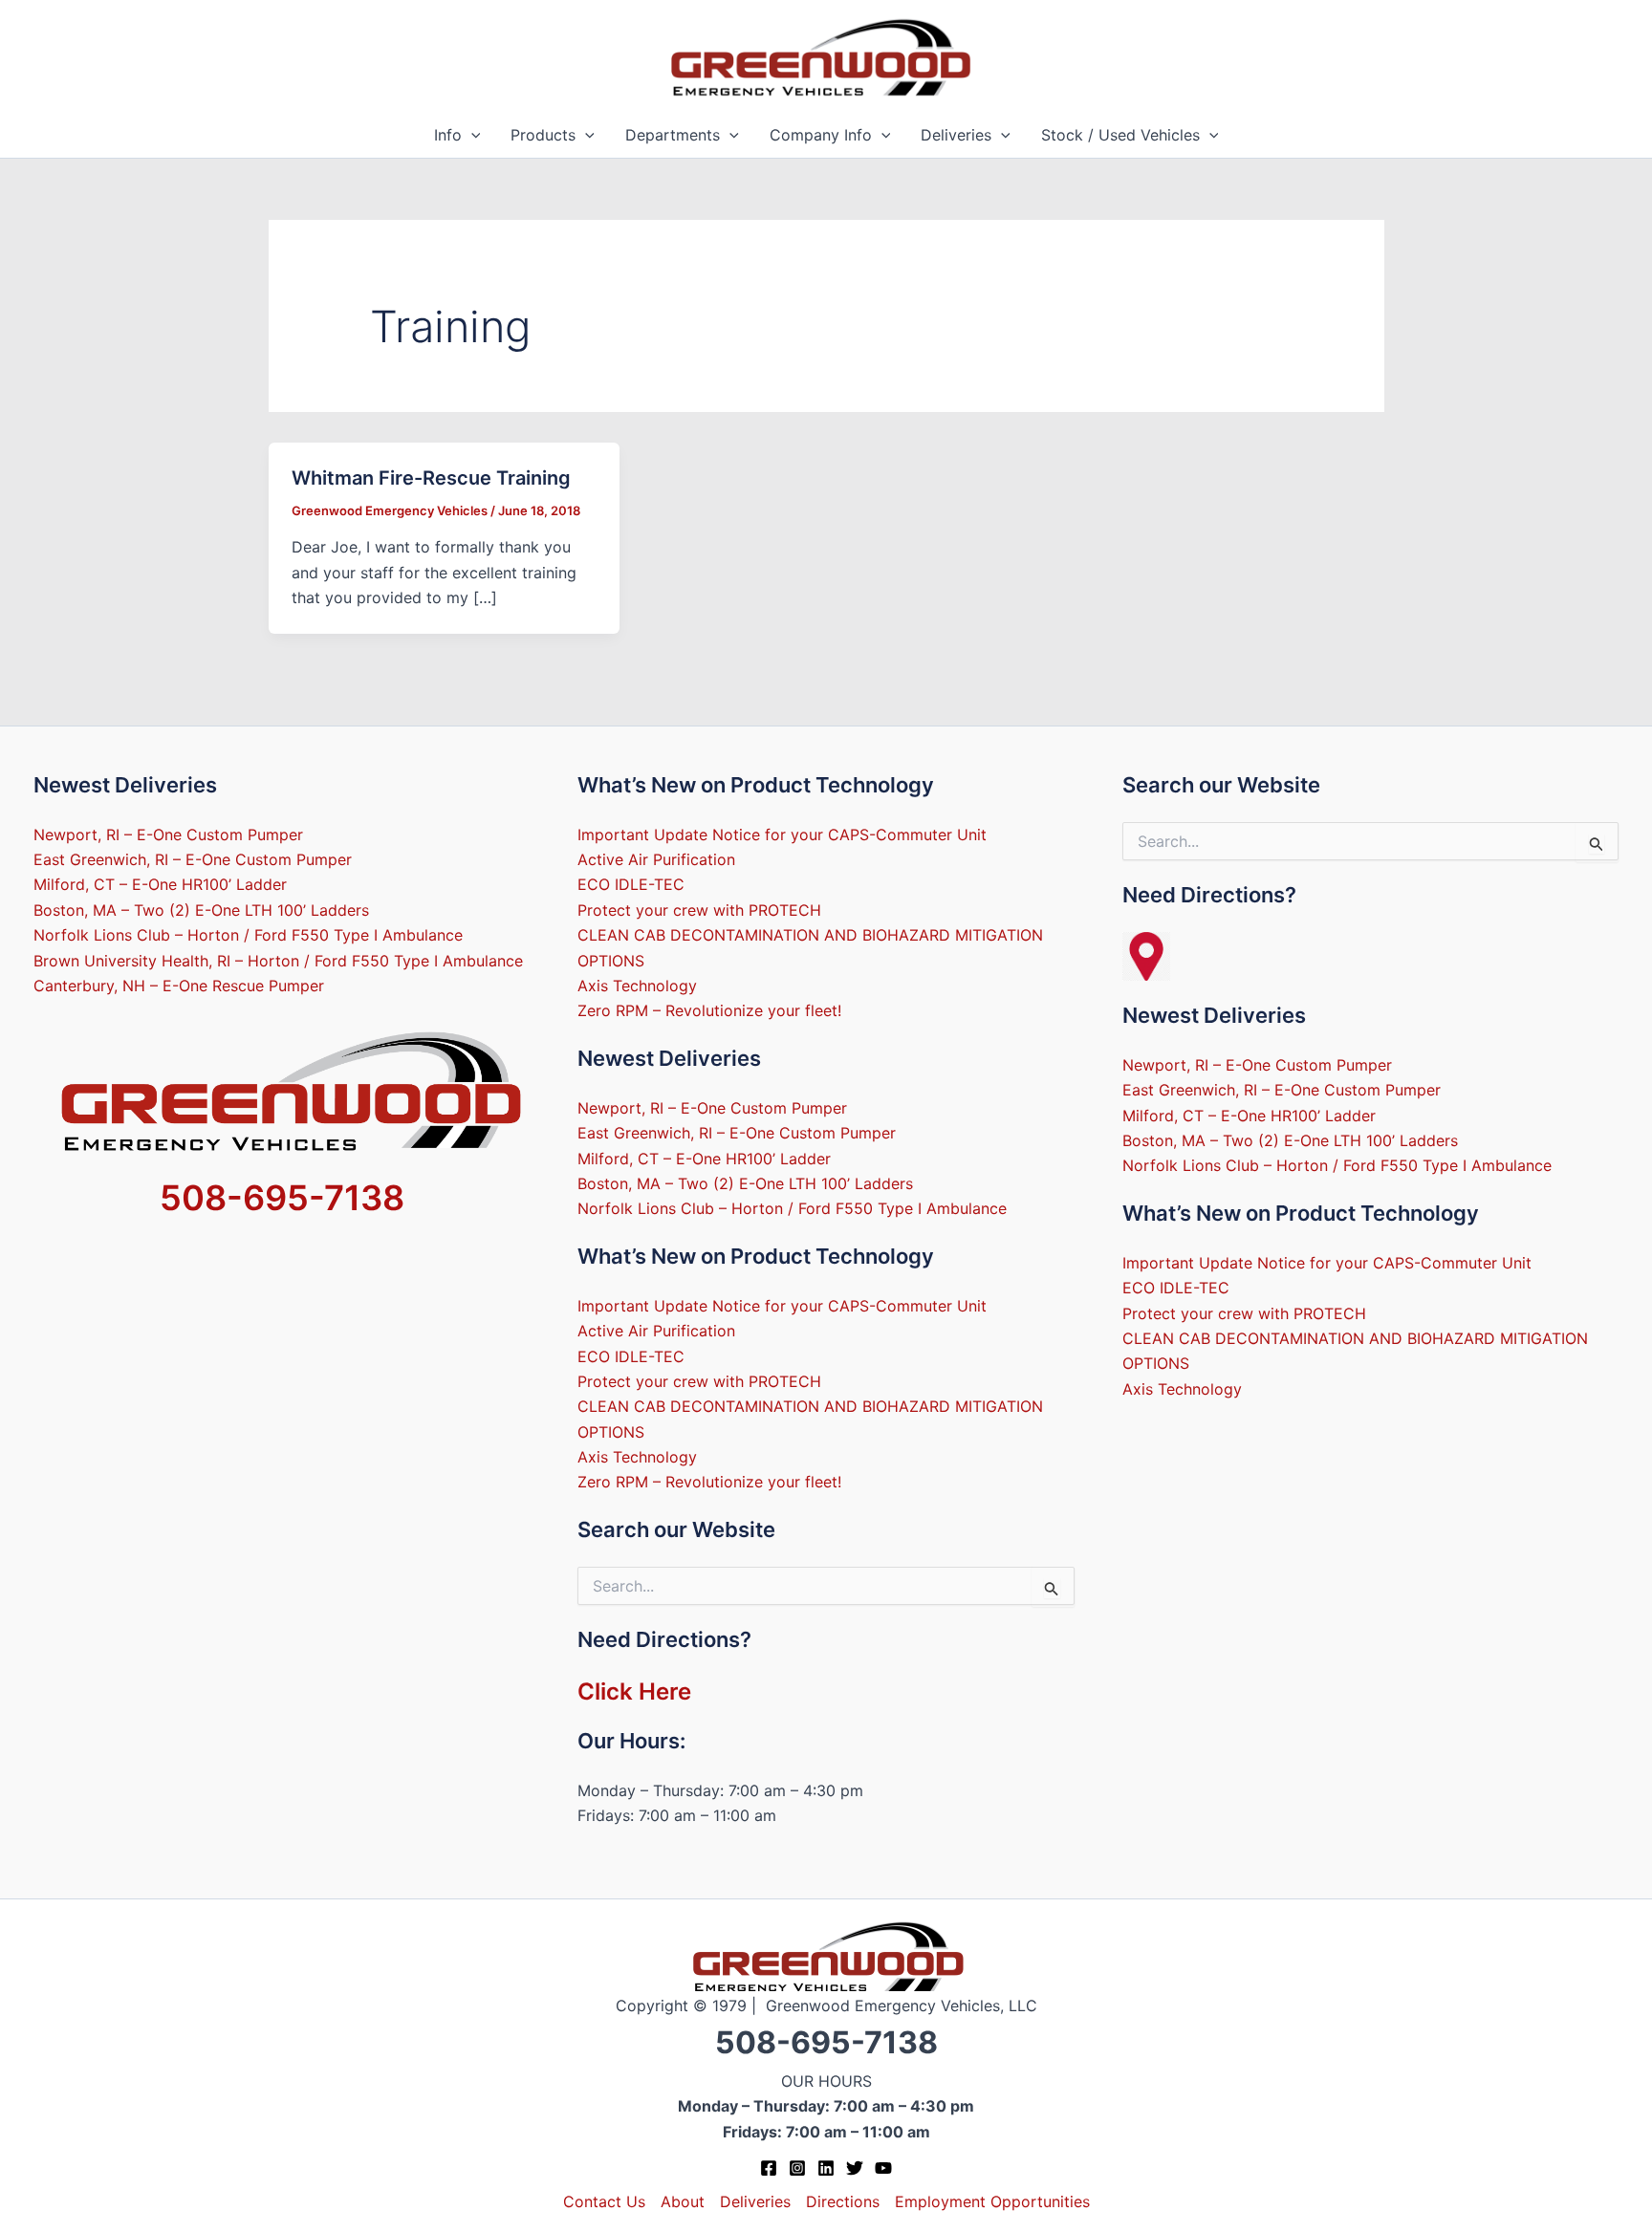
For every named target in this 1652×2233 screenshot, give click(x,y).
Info (448, 135)
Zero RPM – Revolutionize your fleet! (709, 1010)
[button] (471, 135)
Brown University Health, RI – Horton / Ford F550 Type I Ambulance (278, 961)
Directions (843, 2201)
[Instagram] (797, 2168)
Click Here (634, 1691)
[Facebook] (769, 2168)
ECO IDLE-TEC (631, 884)
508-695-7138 (282, 1198)
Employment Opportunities (992, 2201)
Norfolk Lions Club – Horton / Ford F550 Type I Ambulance (248, 935)
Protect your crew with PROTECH (699, 910)
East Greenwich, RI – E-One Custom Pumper (193, 859)
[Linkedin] (826, 2168)
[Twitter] (855, 2168)
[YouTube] (883, 2168)
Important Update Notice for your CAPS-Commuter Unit (782, 835)
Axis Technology (637, 986)
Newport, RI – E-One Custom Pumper (168, 835)
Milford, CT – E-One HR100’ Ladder (160, 884)
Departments (673, 135)
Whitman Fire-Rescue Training (431, 478)
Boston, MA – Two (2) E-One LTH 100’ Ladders (201, 910)
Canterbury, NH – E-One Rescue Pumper (179, 986)
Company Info (821, 135)
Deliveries (956, 135)
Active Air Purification (656, 859)
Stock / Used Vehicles (1120, 135)
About (683, 2201)
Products (543, 135)
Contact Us (604, 2201)
